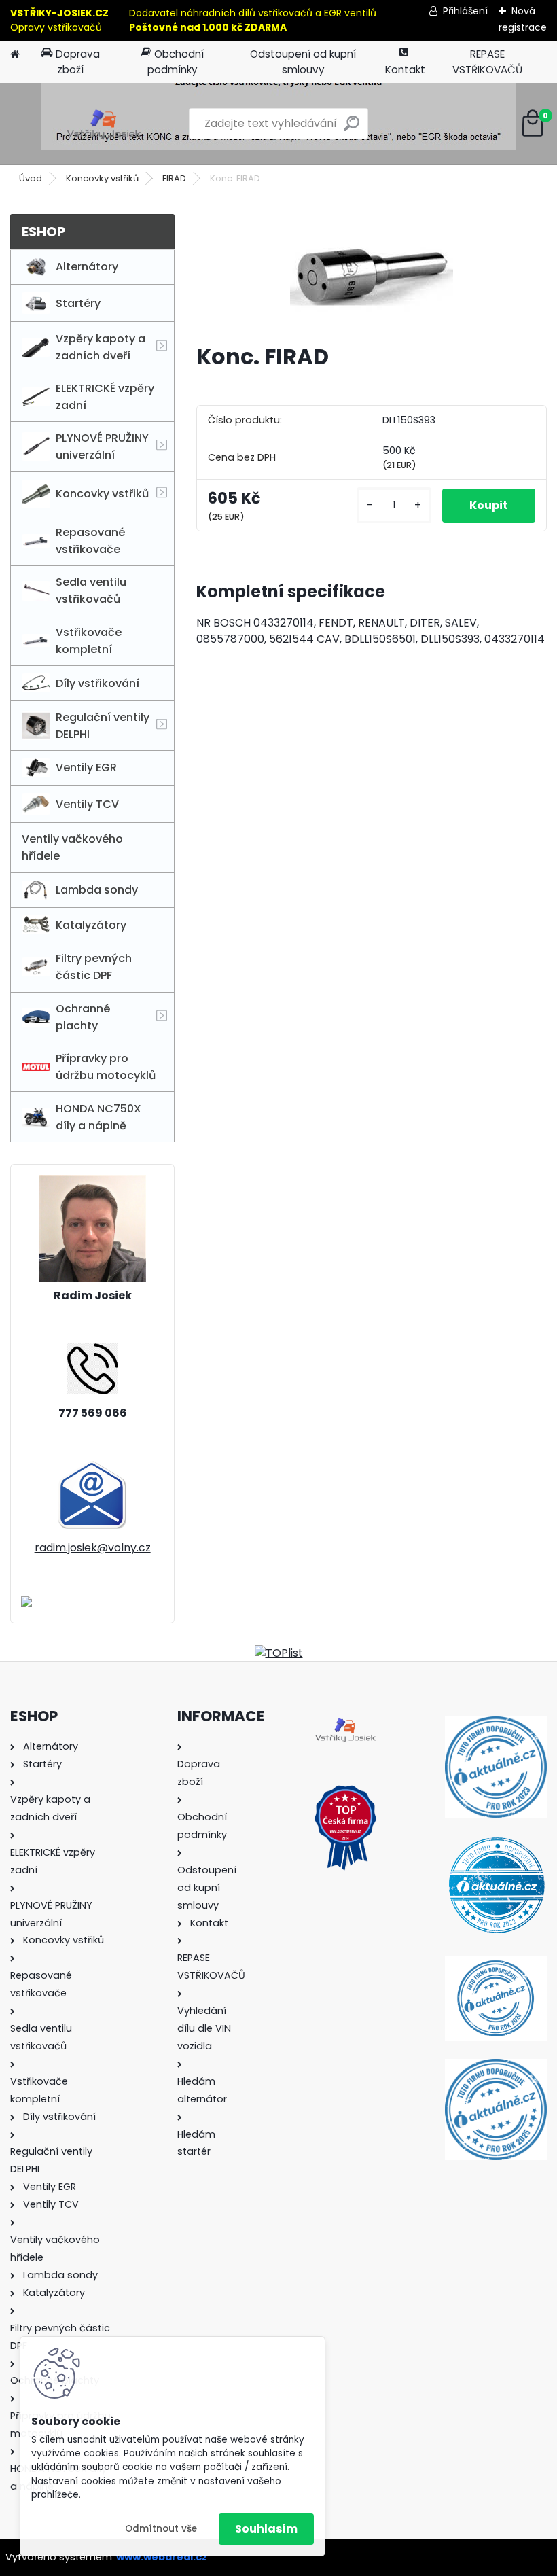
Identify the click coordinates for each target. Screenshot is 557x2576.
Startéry (78, 303)
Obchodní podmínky (176, 62)
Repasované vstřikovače (90, 541)
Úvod (31, 178)
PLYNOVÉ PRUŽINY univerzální (102, 446)
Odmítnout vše (161, 2529)
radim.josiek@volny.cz (93, 1548)
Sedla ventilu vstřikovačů (91, 590)
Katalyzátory (91, 925)
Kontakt (405, 70)
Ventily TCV (87, 804)
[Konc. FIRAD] (372, 274)
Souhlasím (266, 2529)
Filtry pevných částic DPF (94, 967)
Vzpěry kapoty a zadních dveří (101, 347)
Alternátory (87, 267)
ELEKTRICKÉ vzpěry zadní (105, 397)
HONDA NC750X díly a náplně (98, 1117)
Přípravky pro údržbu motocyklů (106, 1067)
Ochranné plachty (83, 1017)
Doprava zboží (78, 62)
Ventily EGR (86, 767)
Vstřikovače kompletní (89, 641)
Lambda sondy (97, 890)
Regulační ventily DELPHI (103, 726)
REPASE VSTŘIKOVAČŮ (487, 62)
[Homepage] (15, 55)
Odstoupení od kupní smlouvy (303, 62)
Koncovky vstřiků (102, 178)
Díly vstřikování (97, 683)
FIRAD (174, 178)
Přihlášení (465, 11)
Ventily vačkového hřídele (72, 847)
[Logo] (104, 124)
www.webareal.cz (162, 2557)
